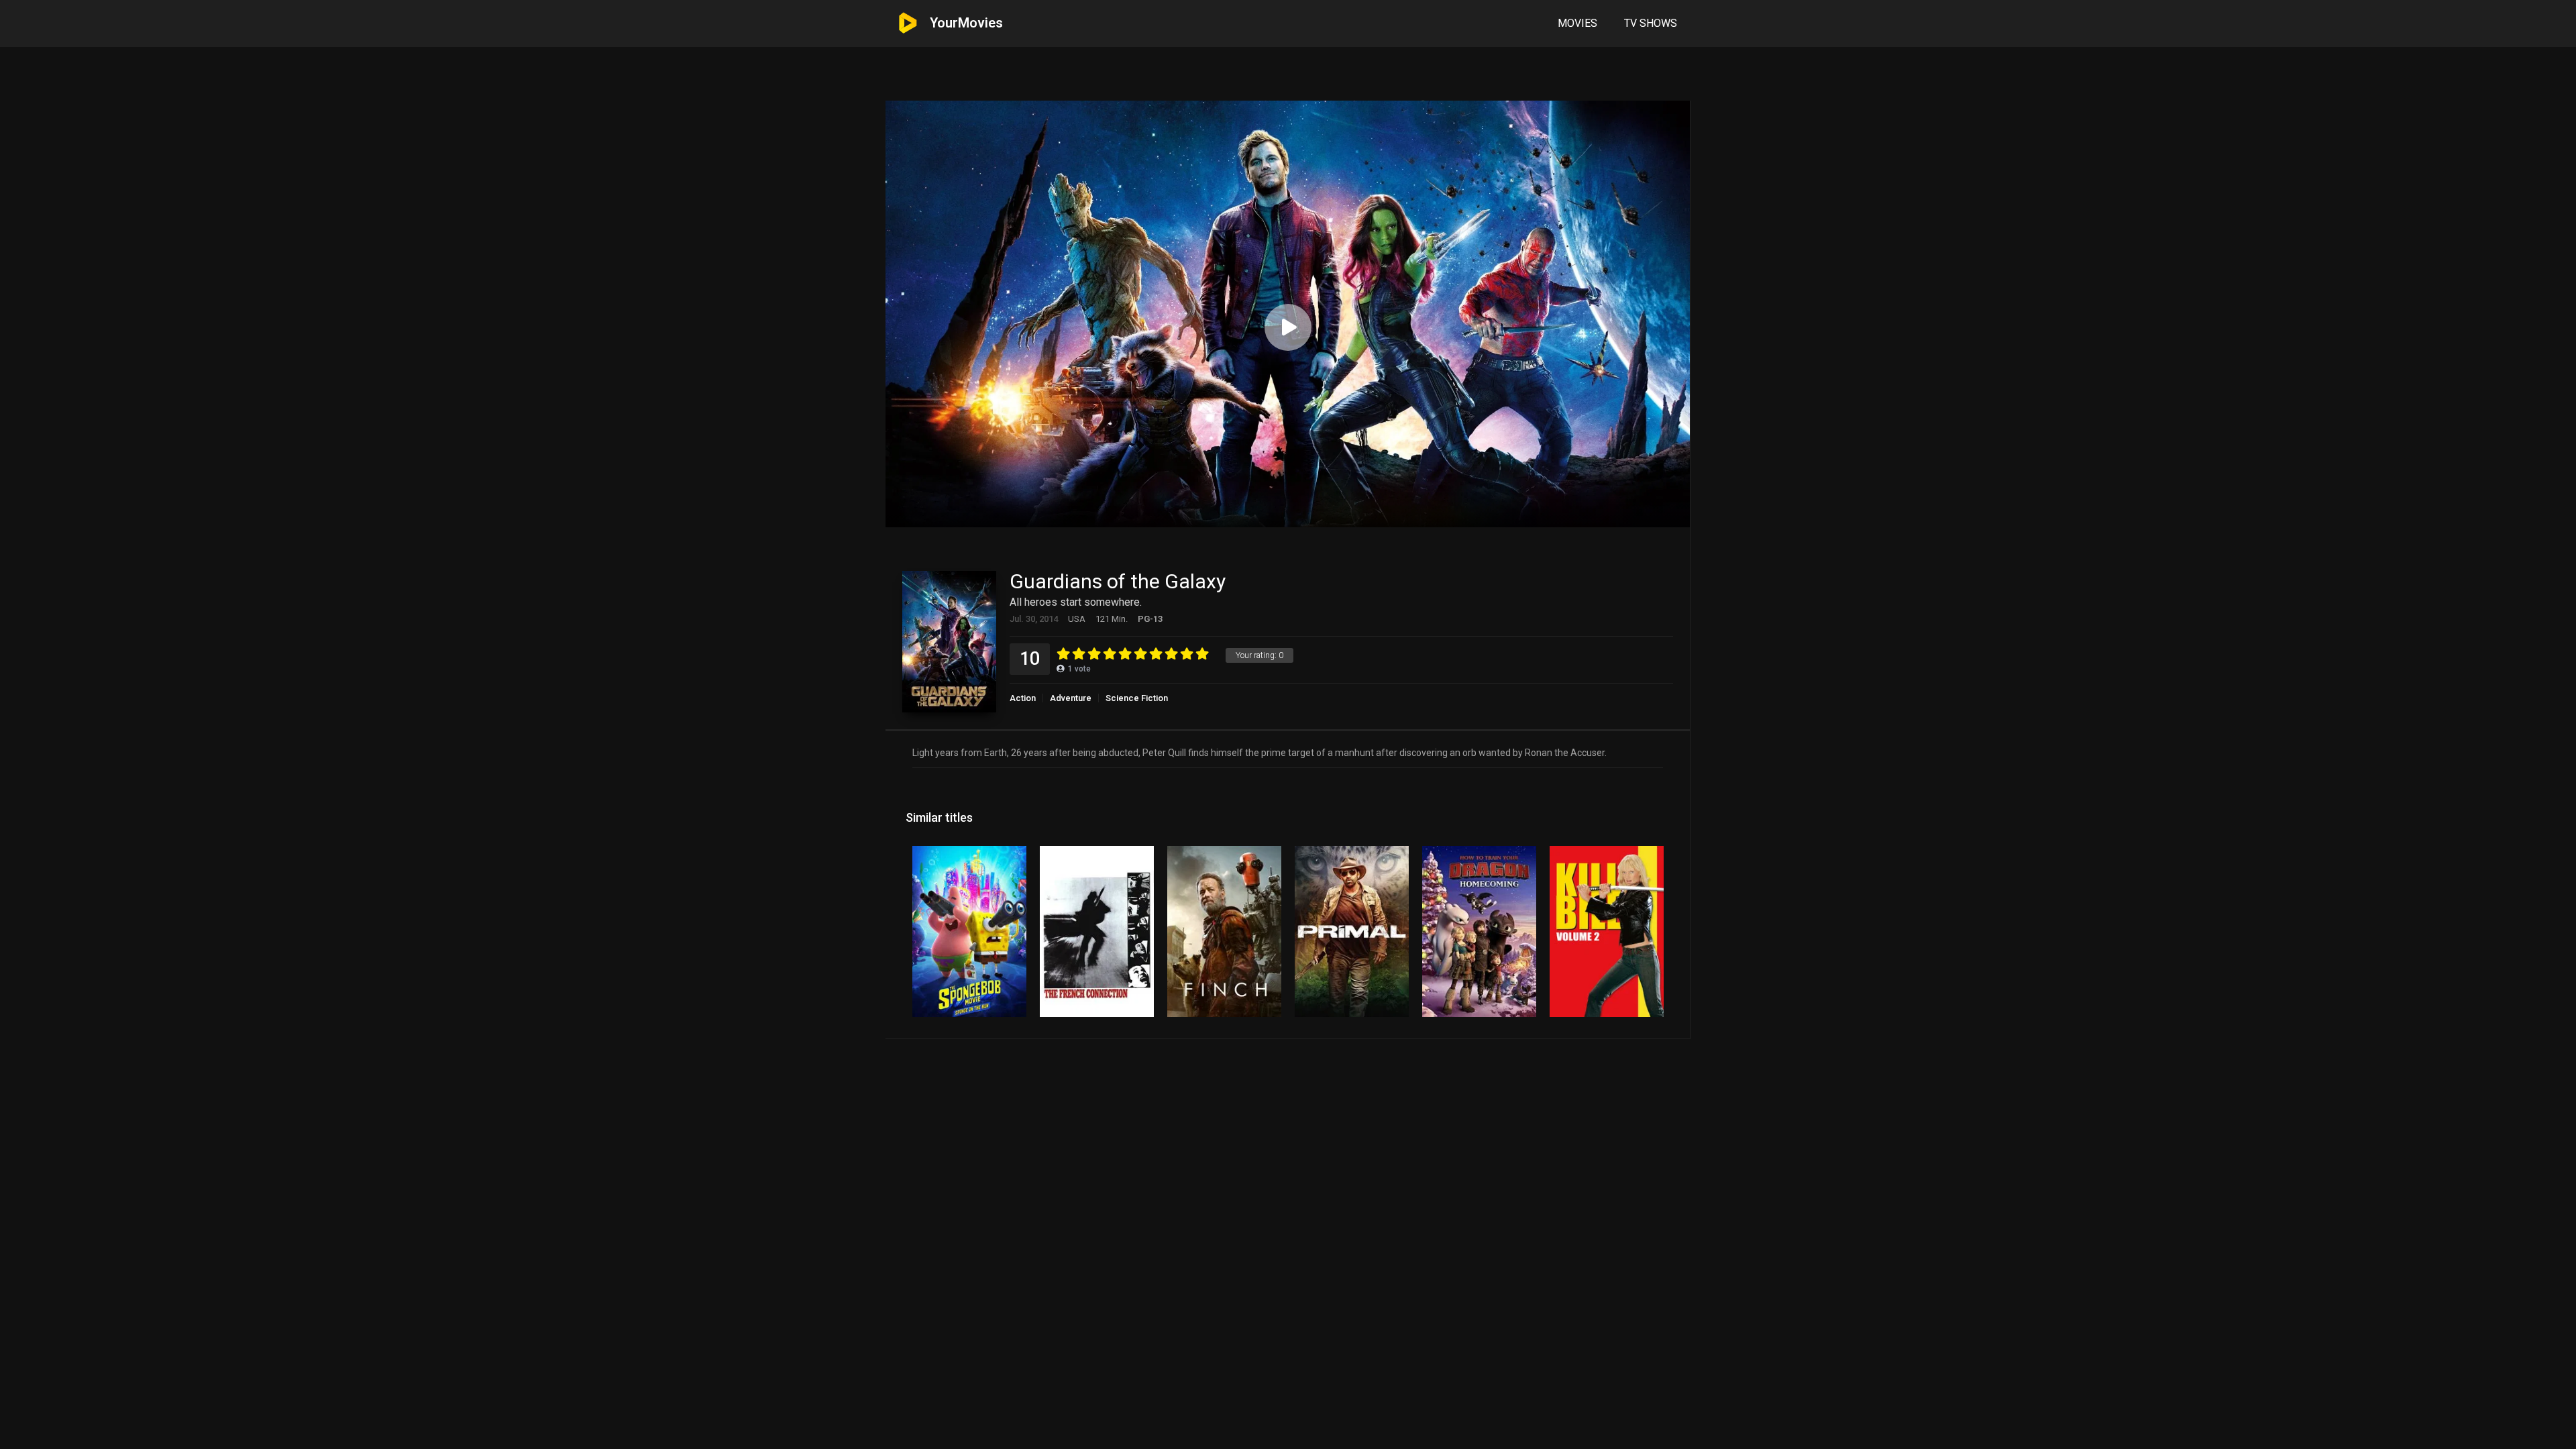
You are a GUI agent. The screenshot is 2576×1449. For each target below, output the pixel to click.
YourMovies (966, 23)
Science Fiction (1137, 698)
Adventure (1071, 698)
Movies (1577, 23)
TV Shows (1651, 23)
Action (1023, 698)
